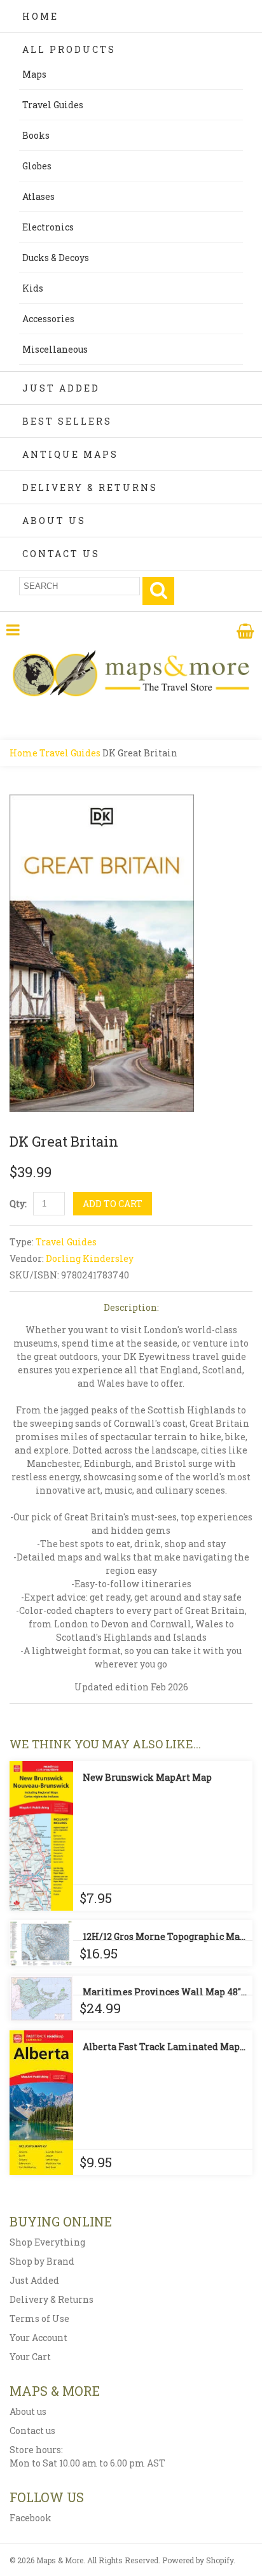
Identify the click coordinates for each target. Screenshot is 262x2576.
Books (36, 135)
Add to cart (113, 1204)
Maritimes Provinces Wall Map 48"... (165, 1992)
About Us (54, 520)
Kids (33, 288)
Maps (34, 74)
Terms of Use (39, 2318)
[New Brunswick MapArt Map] (41, 1836)
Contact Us (61, 554)
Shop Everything (47, 2242)
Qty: (18, 1204)
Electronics (48, 227)
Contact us (32, 2431)
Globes (37, 166)
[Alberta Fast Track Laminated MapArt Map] (41, 2103)
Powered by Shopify (198, 2560)
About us (28, 2411)
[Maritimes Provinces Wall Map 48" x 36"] (41, 1998)
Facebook (31, 2518)
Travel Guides (53, 105)
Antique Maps (70, 454)
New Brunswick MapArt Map (147, 1777)
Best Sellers (67, 421)
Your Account (38, 2338)
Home (40, 16)
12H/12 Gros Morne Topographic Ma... (164, 1936)
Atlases (38, 196)
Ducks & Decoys (56, 258)
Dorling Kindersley (90, 1258)
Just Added (61, 388)
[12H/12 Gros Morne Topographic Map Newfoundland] (41, 1943)
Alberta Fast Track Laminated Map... (164, 2047)
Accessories (48, 319)
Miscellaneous (55, 349)
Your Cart (30, 2357)
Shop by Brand (42, 2261)
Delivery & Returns (90, 487)
